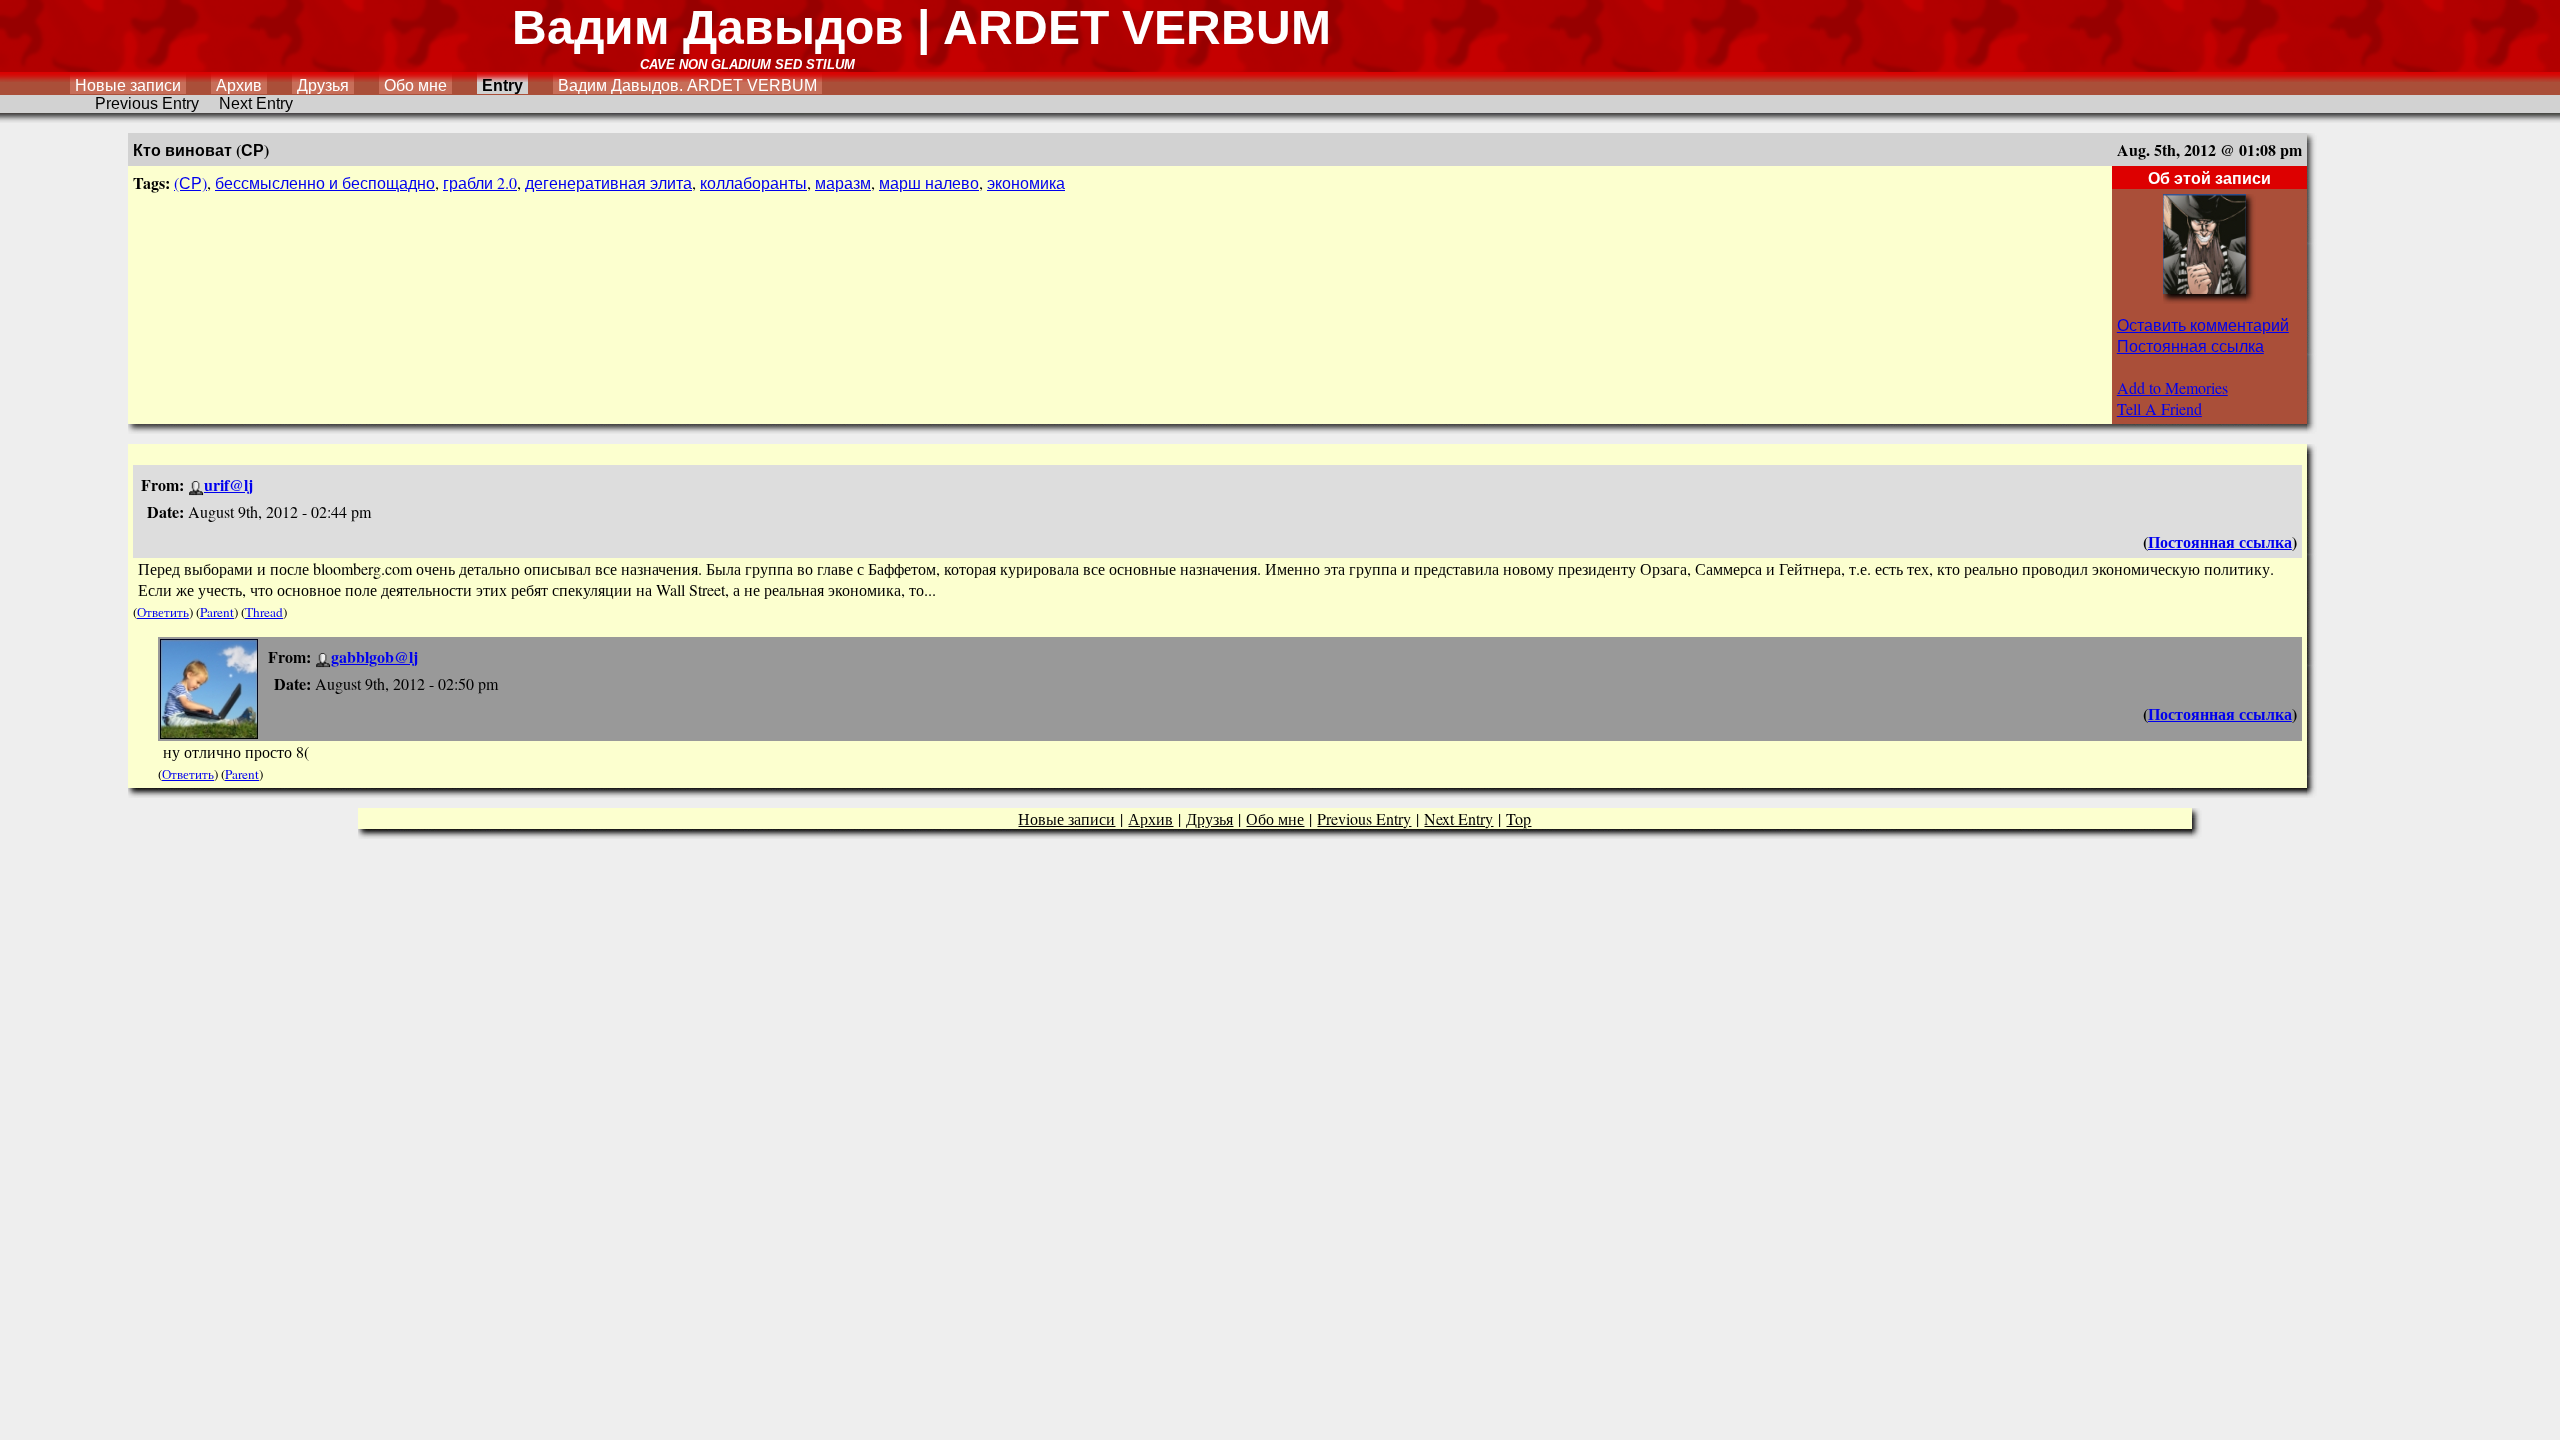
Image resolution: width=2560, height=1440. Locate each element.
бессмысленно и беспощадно (325, 182)
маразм (843, 182)
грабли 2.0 (480, 182)
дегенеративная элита (608, 182)
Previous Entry (147, 103)
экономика (1026, 182)
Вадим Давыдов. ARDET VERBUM (687, 85)
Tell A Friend (2159, 408)
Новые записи (128, 85)
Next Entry (256, 103)
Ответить (163, 612)
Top (1518, 818)
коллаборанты (753, 182)
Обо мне (415, 85)
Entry (502, 85)
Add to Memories (2172, 387)
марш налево (929, 182)
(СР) (190, 182)
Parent (217, 612)
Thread (264, 612)
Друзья (323, 85)
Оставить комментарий (2203, 324)
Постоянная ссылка (2190, 345)
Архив (239, 85)
